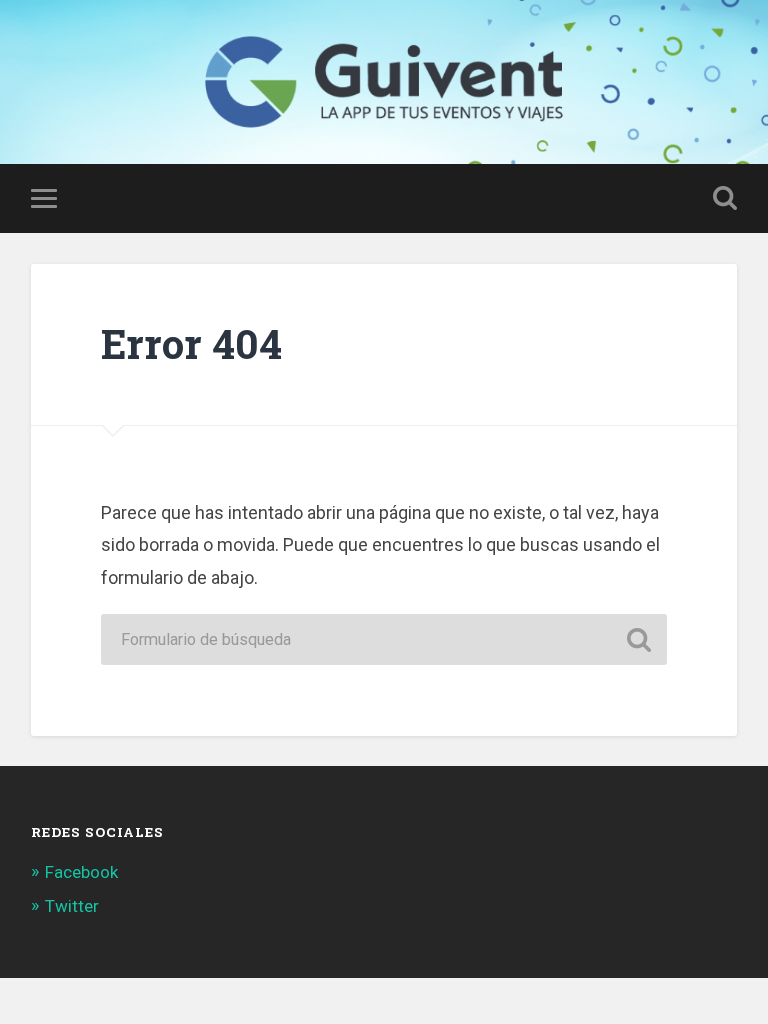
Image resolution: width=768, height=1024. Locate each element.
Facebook (81, 872)
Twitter (72, 906)
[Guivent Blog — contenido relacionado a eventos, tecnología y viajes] (384, 82)
